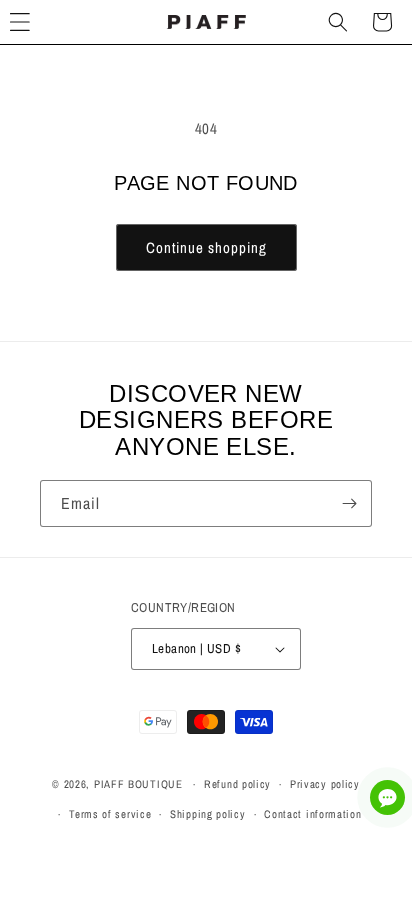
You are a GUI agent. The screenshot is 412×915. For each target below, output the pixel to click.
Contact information (312, 814)
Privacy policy (325, 784)
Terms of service (110, 814)
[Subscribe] (349, 503)
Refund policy (237, 784)
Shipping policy (208, 814)
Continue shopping (206, 247)
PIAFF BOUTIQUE (138, 784)
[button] (338, 22)
